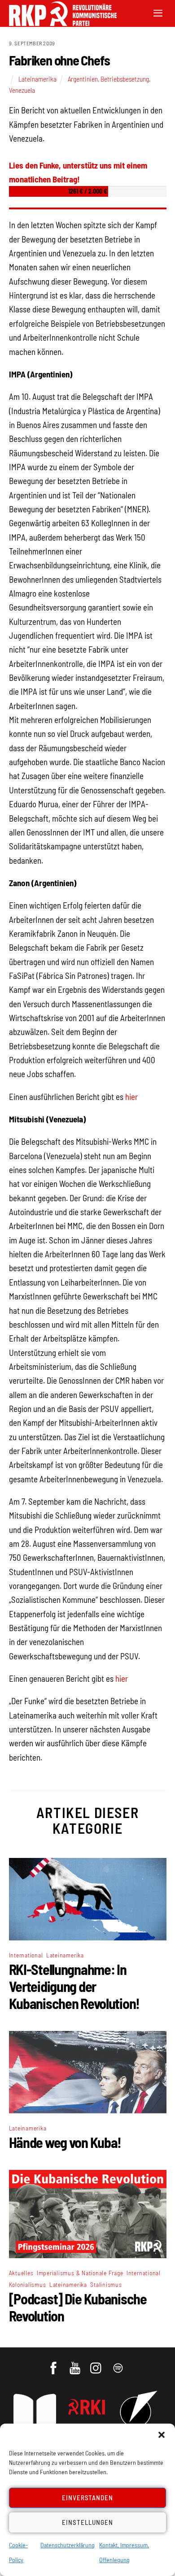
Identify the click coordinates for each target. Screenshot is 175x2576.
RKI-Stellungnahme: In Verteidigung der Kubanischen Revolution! (74, 1986)
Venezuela (22, 90)
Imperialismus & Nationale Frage (80, 2273)
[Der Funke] (58, 23)
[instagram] (97, 2364)
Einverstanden (88, 2498)
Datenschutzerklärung (68, 2545)
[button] (162, 2435)
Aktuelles (21, 2273)
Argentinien (83, 79)
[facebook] (54, 2364)
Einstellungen (87, 2522)
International (26, 1955)
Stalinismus (106, 2284)
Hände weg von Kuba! (65, 2142)
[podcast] (119, 2364)
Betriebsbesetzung (125, 79)
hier (131, 1097)
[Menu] (158, 12)
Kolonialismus (28, 2284)
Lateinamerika (37, 79)
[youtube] (76, 2364)
